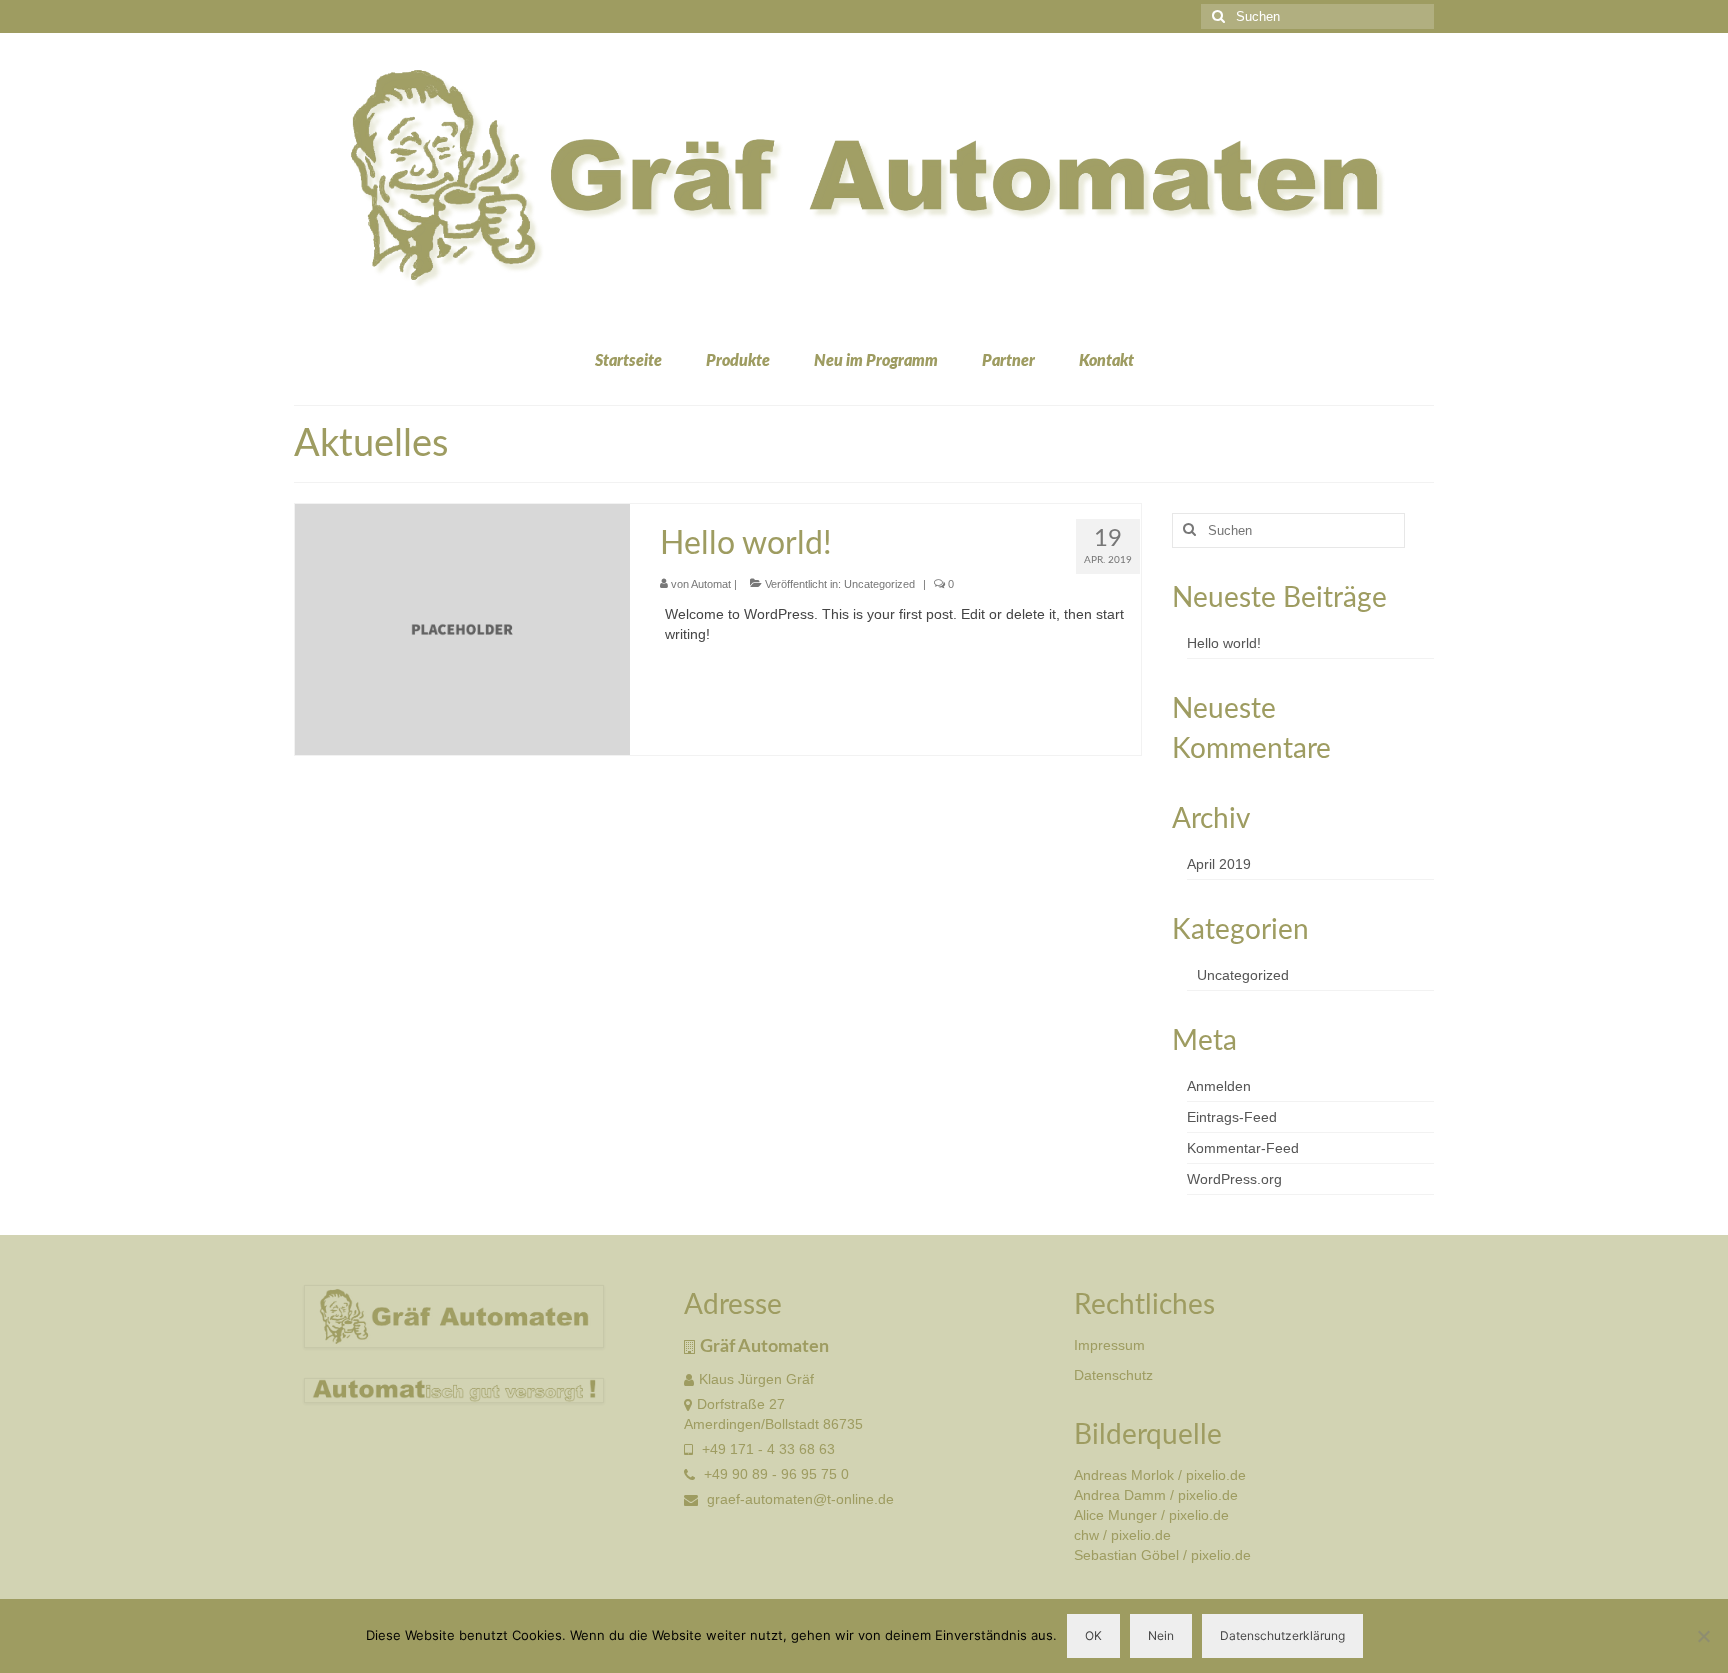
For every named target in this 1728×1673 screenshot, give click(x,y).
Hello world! (1224, 643)
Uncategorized (879, 584)
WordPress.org (1234, 1179)
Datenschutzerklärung (1282, 1635)
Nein (1161, 1635)
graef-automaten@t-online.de (798, 1499)
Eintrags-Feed (1232, 1117)
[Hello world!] (462, 628)
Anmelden (1219, 1086)
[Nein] (1703, 1636)
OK (1093, 1635)
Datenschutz (1113, 1375)
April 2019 (1219, 864)
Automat (711, 584)
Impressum (1109, 1345)
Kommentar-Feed (1243, 1148)
